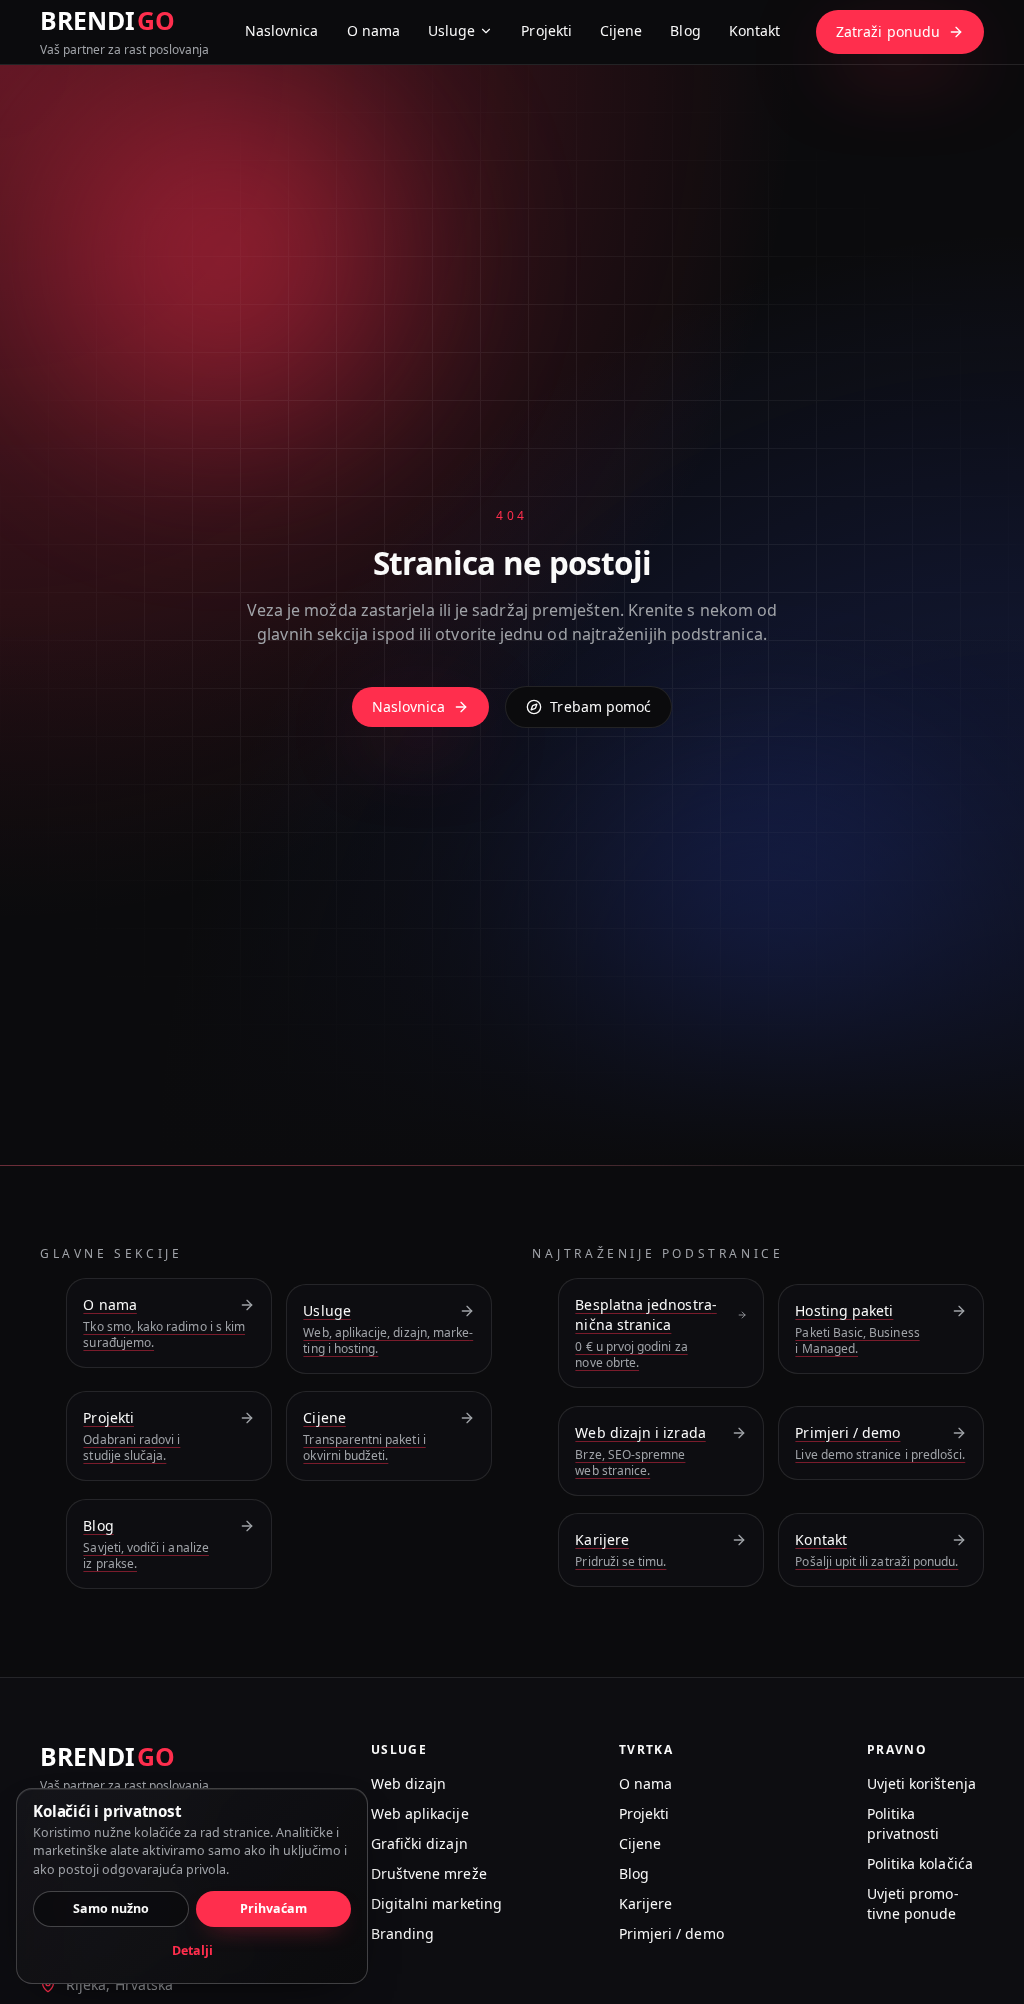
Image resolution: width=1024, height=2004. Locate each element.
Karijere (646, 1903)
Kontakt (755, 30)
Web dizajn (409, 1783)
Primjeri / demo (671, 1933)
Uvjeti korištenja (921, 1783)
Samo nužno (111, 1908)
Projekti (546, 30)
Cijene (621, 30)
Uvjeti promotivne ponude (913, 1903)
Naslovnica (282, 30)
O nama (373, 30)
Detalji (192, 1950)
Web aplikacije (420, 1813)
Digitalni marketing (436, 1903)
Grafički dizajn (419, 1843)
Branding (403, 1933)
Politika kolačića (920, 1863)
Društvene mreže (429, 1873)
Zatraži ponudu (888, 31)
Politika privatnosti (903, 1823)
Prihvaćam (273, 1908)
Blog (685, 30)
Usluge (451, 30)
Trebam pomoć (600, 706)
